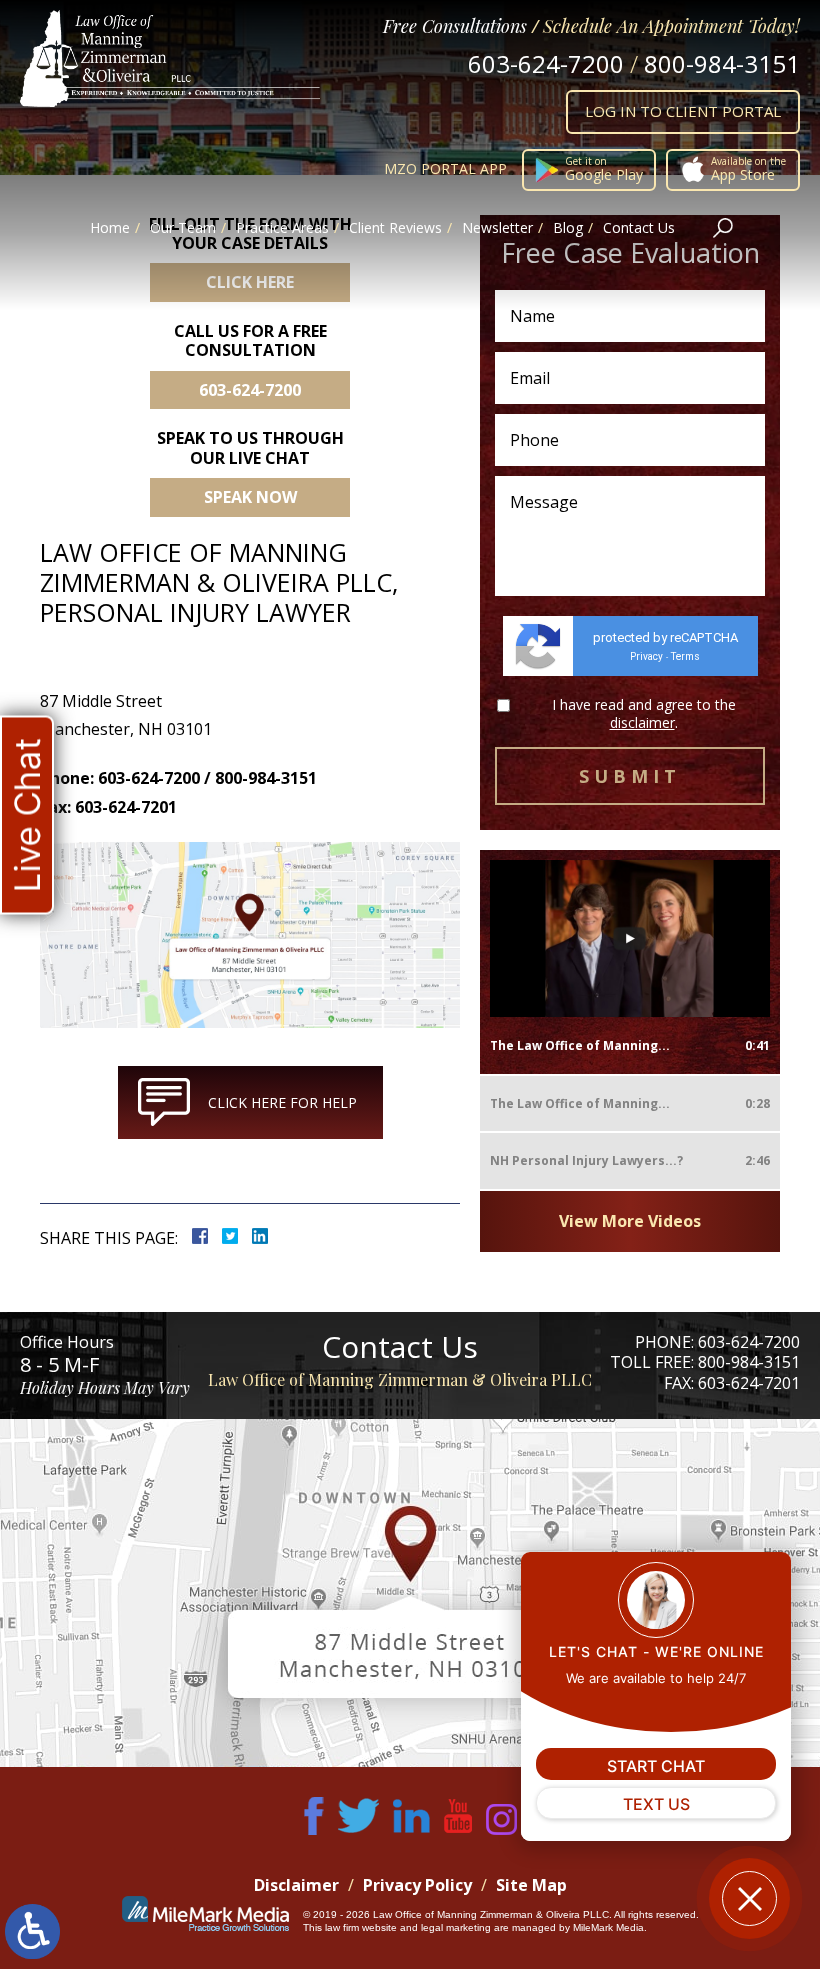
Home (110, 227)
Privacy (646, 656)
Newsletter (497, 227)
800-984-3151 (722, 63)
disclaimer (642, 722)
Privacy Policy (417, 1885)
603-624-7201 (749, 1383)
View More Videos (630, 1221)
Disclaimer (296, 1885)
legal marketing (456, 1927)
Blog (568, 227)
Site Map (531, 1885)
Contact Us (639, 227)
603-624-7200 (546, 63)
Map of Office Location (410, 1593)
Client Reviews (395, 227)
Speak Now (250, 497)
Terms (685, 656)
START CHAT (656, 1766)
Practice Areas (282, 227)
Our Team (183, 227)
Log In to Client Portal (683, 111)
